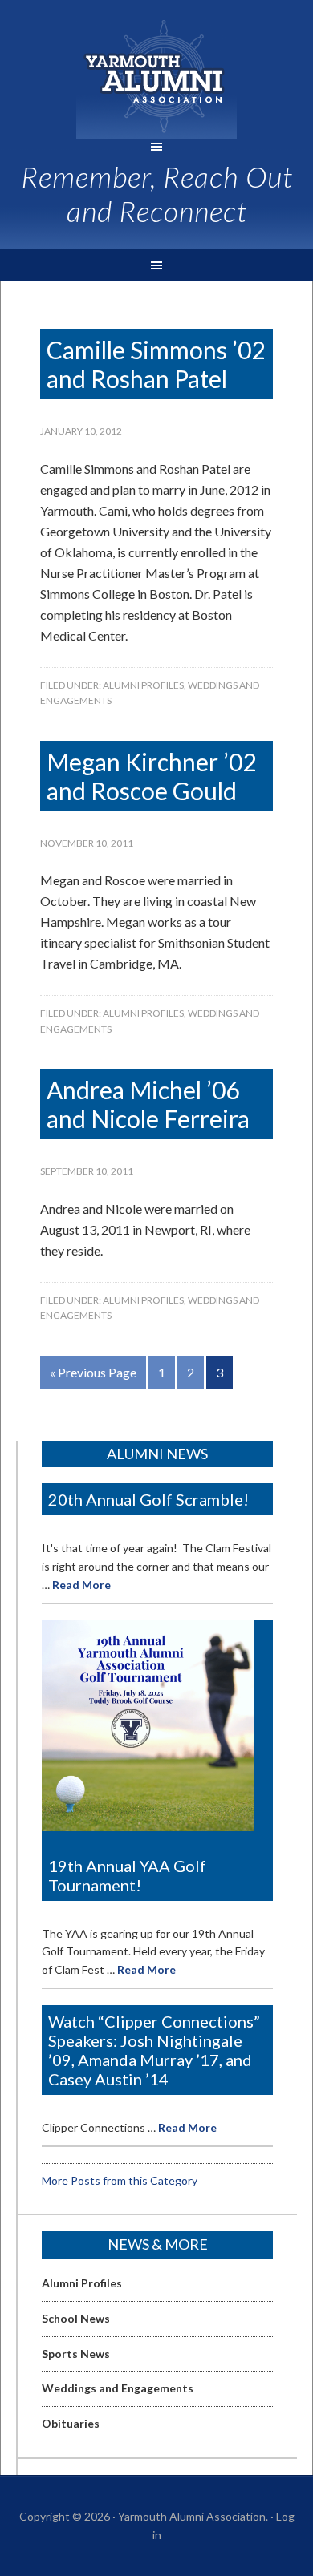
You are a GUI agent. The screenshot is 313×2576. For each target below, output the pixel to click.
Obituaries (71, 2423)
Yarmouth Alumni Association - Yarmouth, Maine (157, 77)
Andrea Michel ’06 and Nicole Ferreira (148, 1104)
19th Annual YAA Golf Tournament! (127, 1875)
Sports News (76, 2354)
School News (76, 2318)
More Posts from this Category (120, 2180)
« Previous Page (93, 1372)
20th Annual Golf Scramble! (148, 1499)
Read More (81, 1585)
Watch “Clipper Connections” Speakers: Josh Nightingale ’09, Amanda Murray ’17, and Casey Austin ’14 (154, 2050)
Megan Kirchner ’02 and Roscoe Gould (151, 776)
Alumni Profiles (143, 685)
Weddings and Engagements (118, 2388)
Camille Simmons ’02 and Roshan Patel (156, 364)
